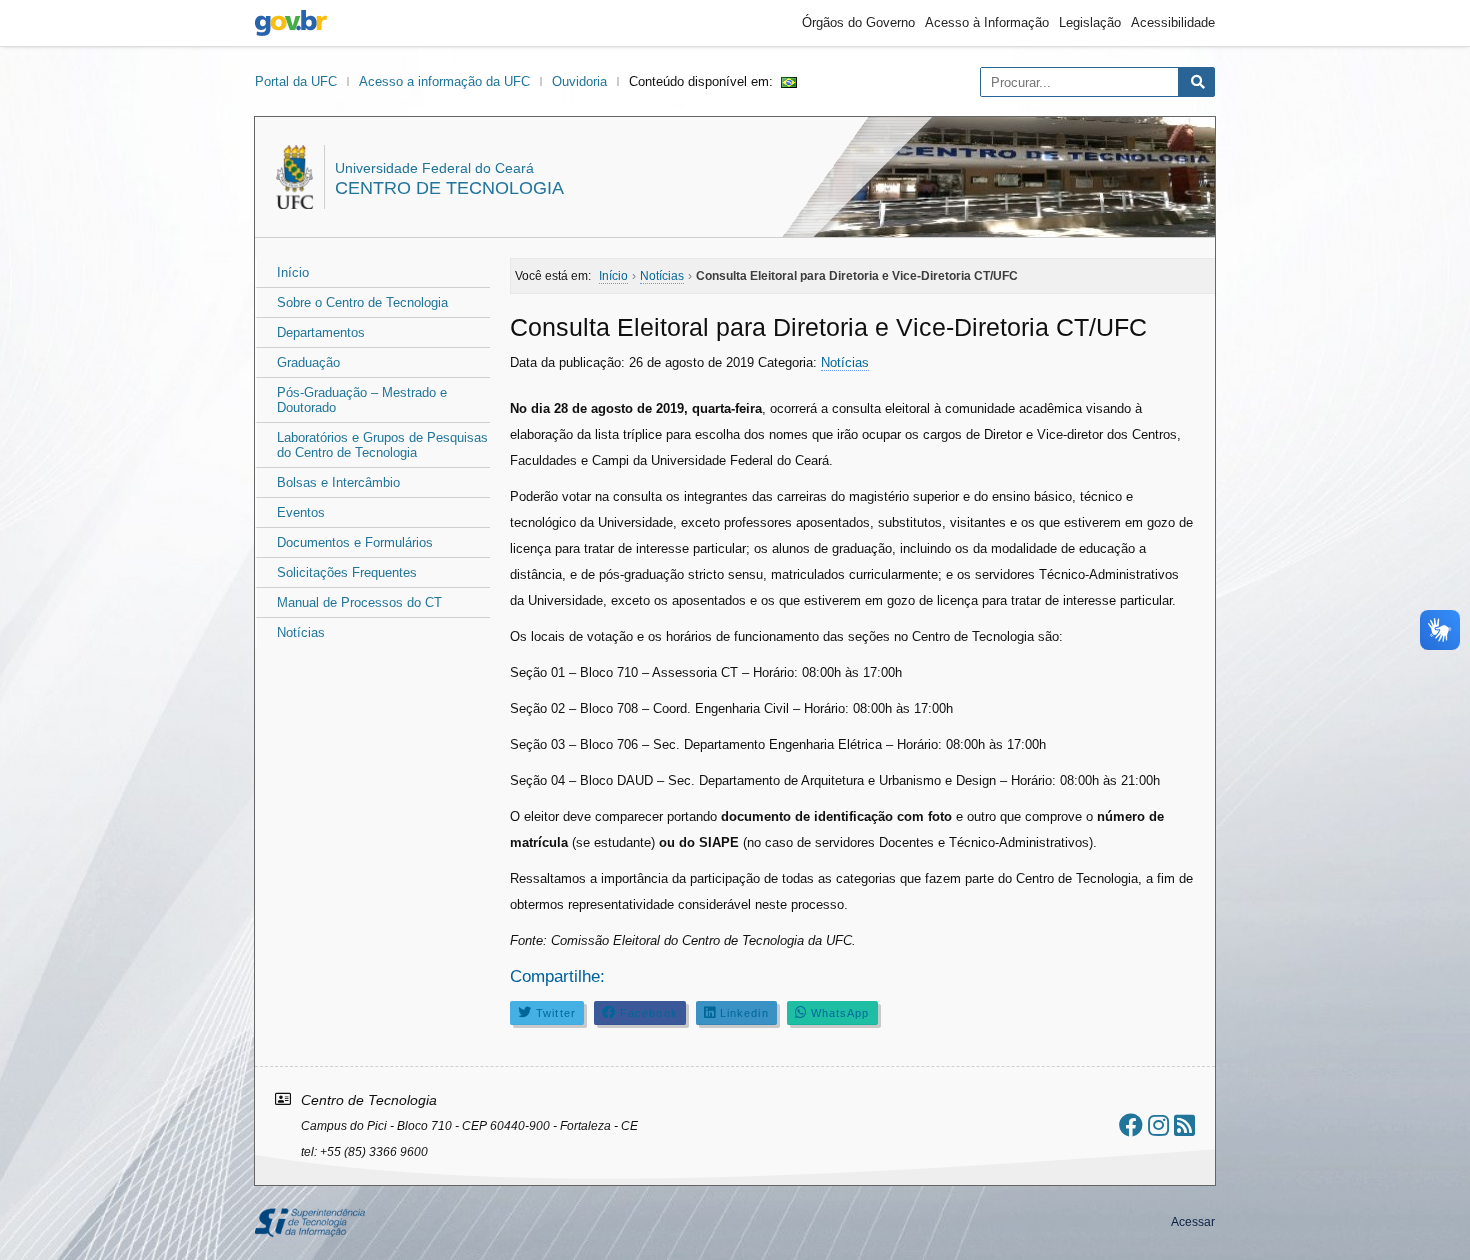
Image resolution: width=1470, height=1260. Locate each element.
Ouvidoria (579, 81)
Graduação (308, 362)
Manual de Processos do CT (359, 602)
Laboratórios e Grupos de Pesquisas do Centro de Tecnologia (382, 445)
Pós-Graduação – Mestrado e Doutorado (362, 400)
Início (293, 272)
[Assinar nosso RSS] (1184, 1125)
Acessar (1193, 1222)
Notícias (301, 632)
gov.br (291, 23)
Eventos (301, 512)
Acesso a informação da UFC (444, 81)
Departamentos (321, 332)
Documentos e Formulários (355, 542)
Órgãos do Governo (858, 22)
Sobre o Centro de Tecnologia (362, 302)
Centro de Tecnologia (449, 188)
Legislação (1090, 22)
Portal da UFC (296, 81)
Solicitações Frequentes (347, 572)
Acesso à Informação (987, 22)
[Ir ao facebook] (1131, 1125)
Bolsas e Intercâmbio (338, 482)
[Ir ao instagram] (1158, 1125)
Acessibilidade (1173, 22)
